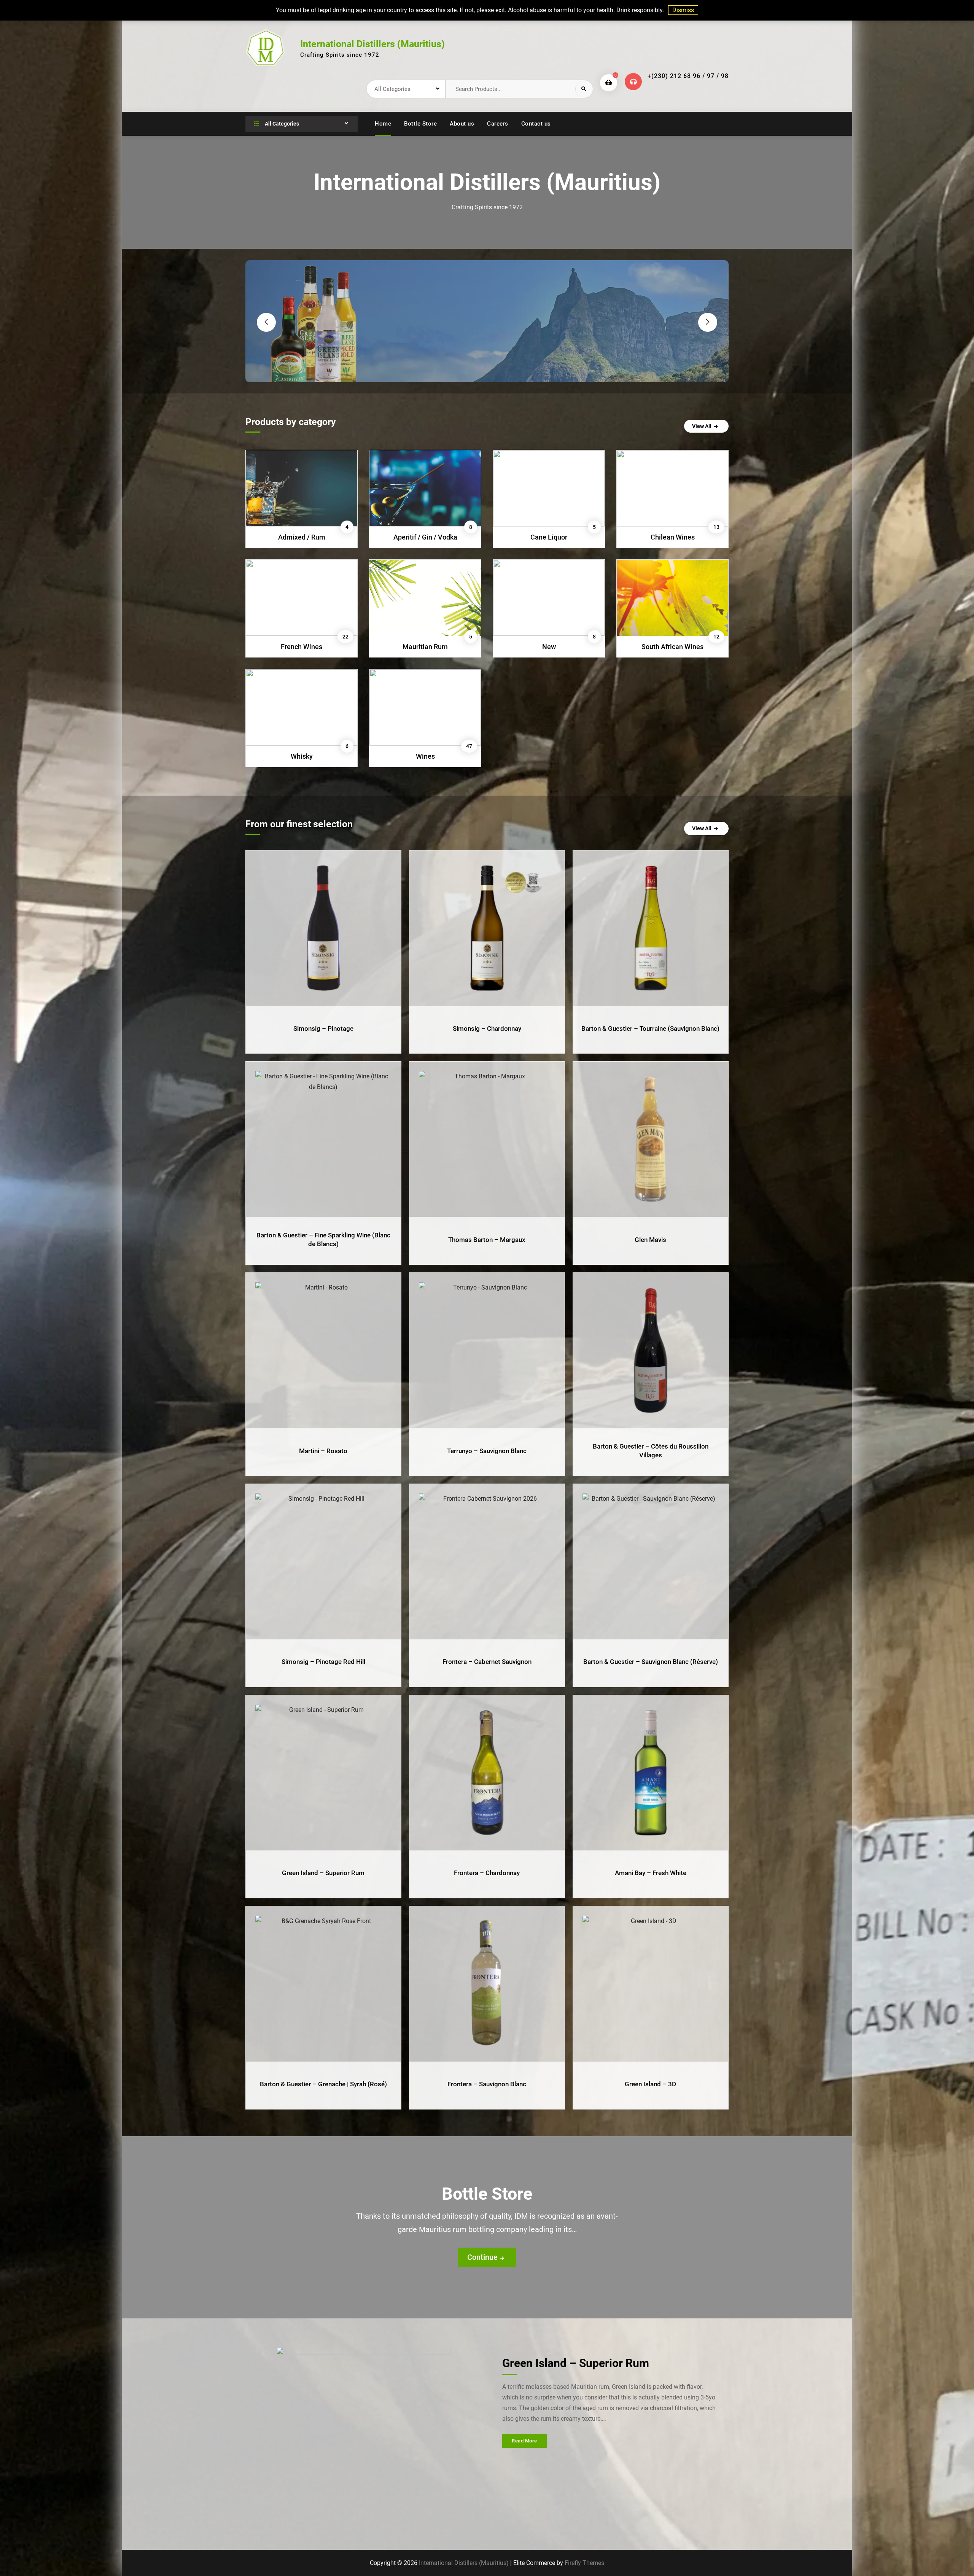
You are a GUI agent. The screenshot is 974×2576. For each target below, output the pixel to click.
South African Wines (672, 647)
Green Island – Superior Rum (576, 2363)
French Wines (302, 647)
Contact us (536, 124)
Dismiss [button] (683, 10)
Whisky (302, 756)
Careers (498, 124)
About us (462, 124)
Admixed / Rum (302, 537)
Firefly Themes (584, 2563)
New (549, 647)
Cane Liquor (549, 537)
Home (383, 124)
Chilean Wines (673, 537)
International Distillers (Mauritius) (372, 44)
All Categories (281, 124)
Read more (524, 2441)
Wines (425, 756)
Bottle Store (420, 124)
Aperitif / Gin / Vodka (425, 537)
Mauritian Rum (425, 647)
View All (702, 426)
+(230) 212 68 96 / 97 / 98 (688, 76)
